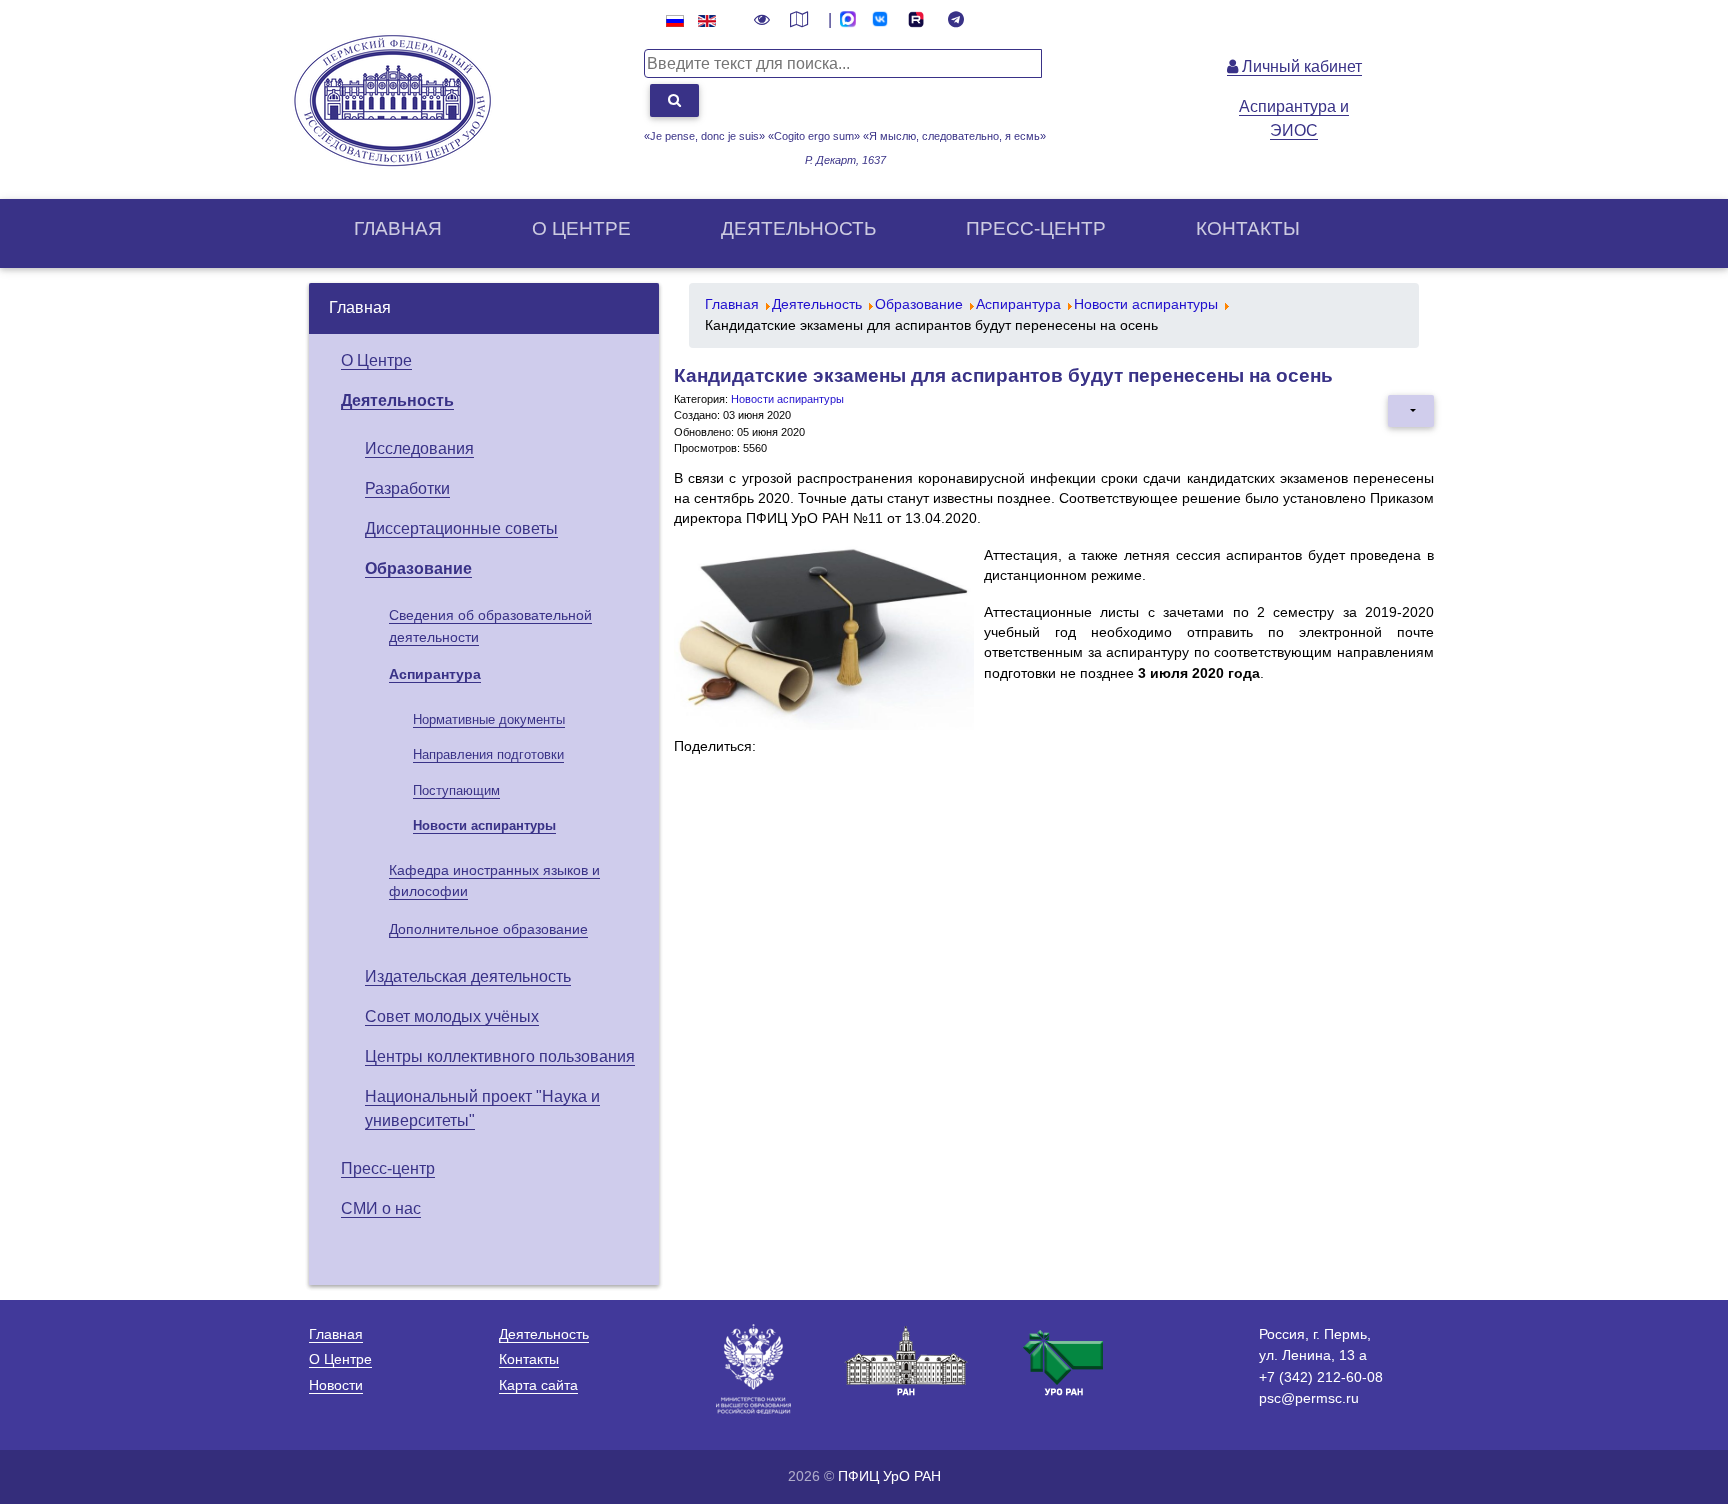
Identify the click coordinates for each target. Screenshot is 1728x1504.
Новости (336, 1385)
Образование (418, 568)
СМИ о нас (381, 1208)
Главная (398, 228)
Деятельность (798, 228)
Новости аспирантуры (484, 825)
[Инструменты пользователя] (1411, 411)
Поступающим (456, 790)
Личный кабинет (1300, 66)
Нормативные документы (489, 719)
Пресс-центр (1036, 228)
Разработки (407, 488)
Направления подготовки (488, 754)
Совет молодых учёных (452, 1016)
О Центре (376, 360)
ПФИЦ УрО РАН (889, 1476)
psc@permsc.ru (1309, 1398)
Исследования (419, 448)
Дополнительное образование (488, 929)
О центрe (581, 228)
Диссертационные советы (461, 528)
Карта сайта (538, 1385)
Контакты (1248, 228)
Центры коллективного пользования (500, 1056)
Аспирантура (435, 674)
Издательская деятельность (468, 976)
